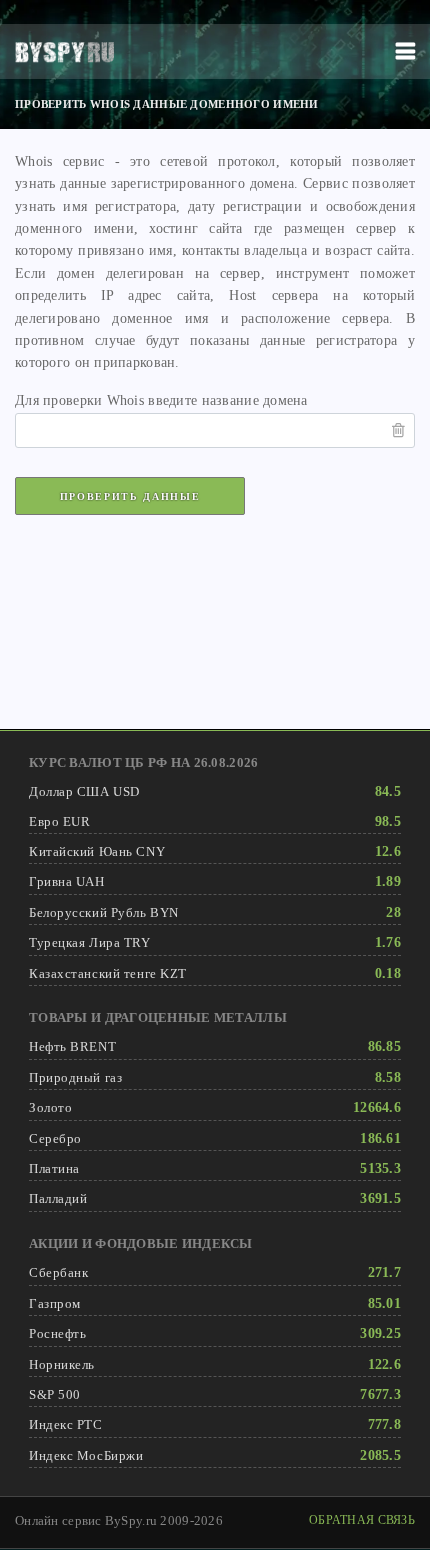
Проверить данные (130, 496)
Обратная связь (362, 1520)
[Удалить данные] (398, 430)
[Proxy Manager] (65, 52)
